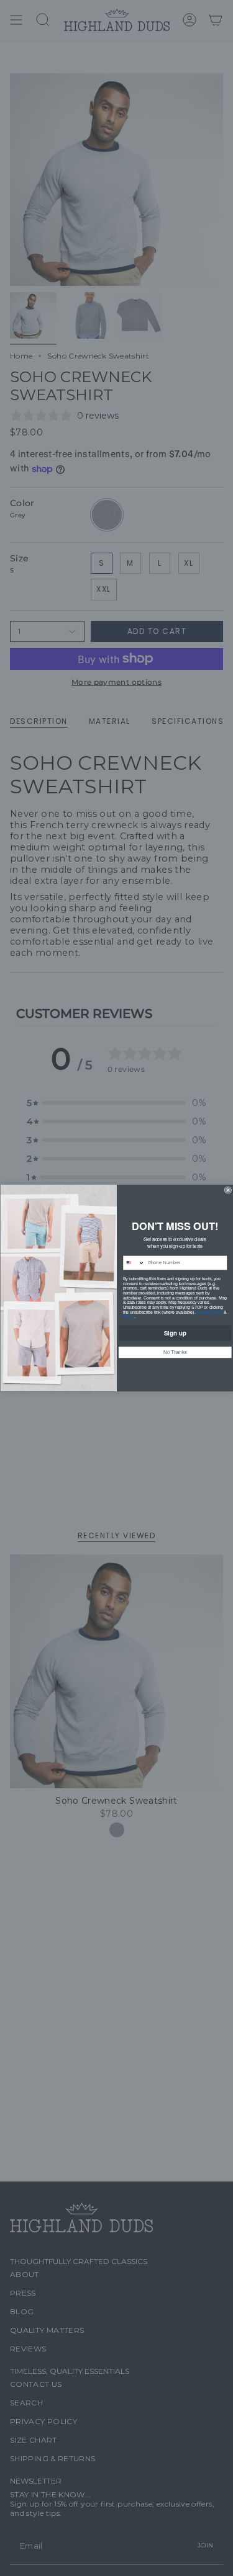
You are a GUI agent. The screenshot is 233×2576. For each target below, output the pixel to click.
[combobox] (134, 1263)
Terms (128, 1317)
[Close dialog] (228, 1190)
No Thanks (175, 1352)
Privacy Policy (209, 1312)
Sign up (175, 1332)
